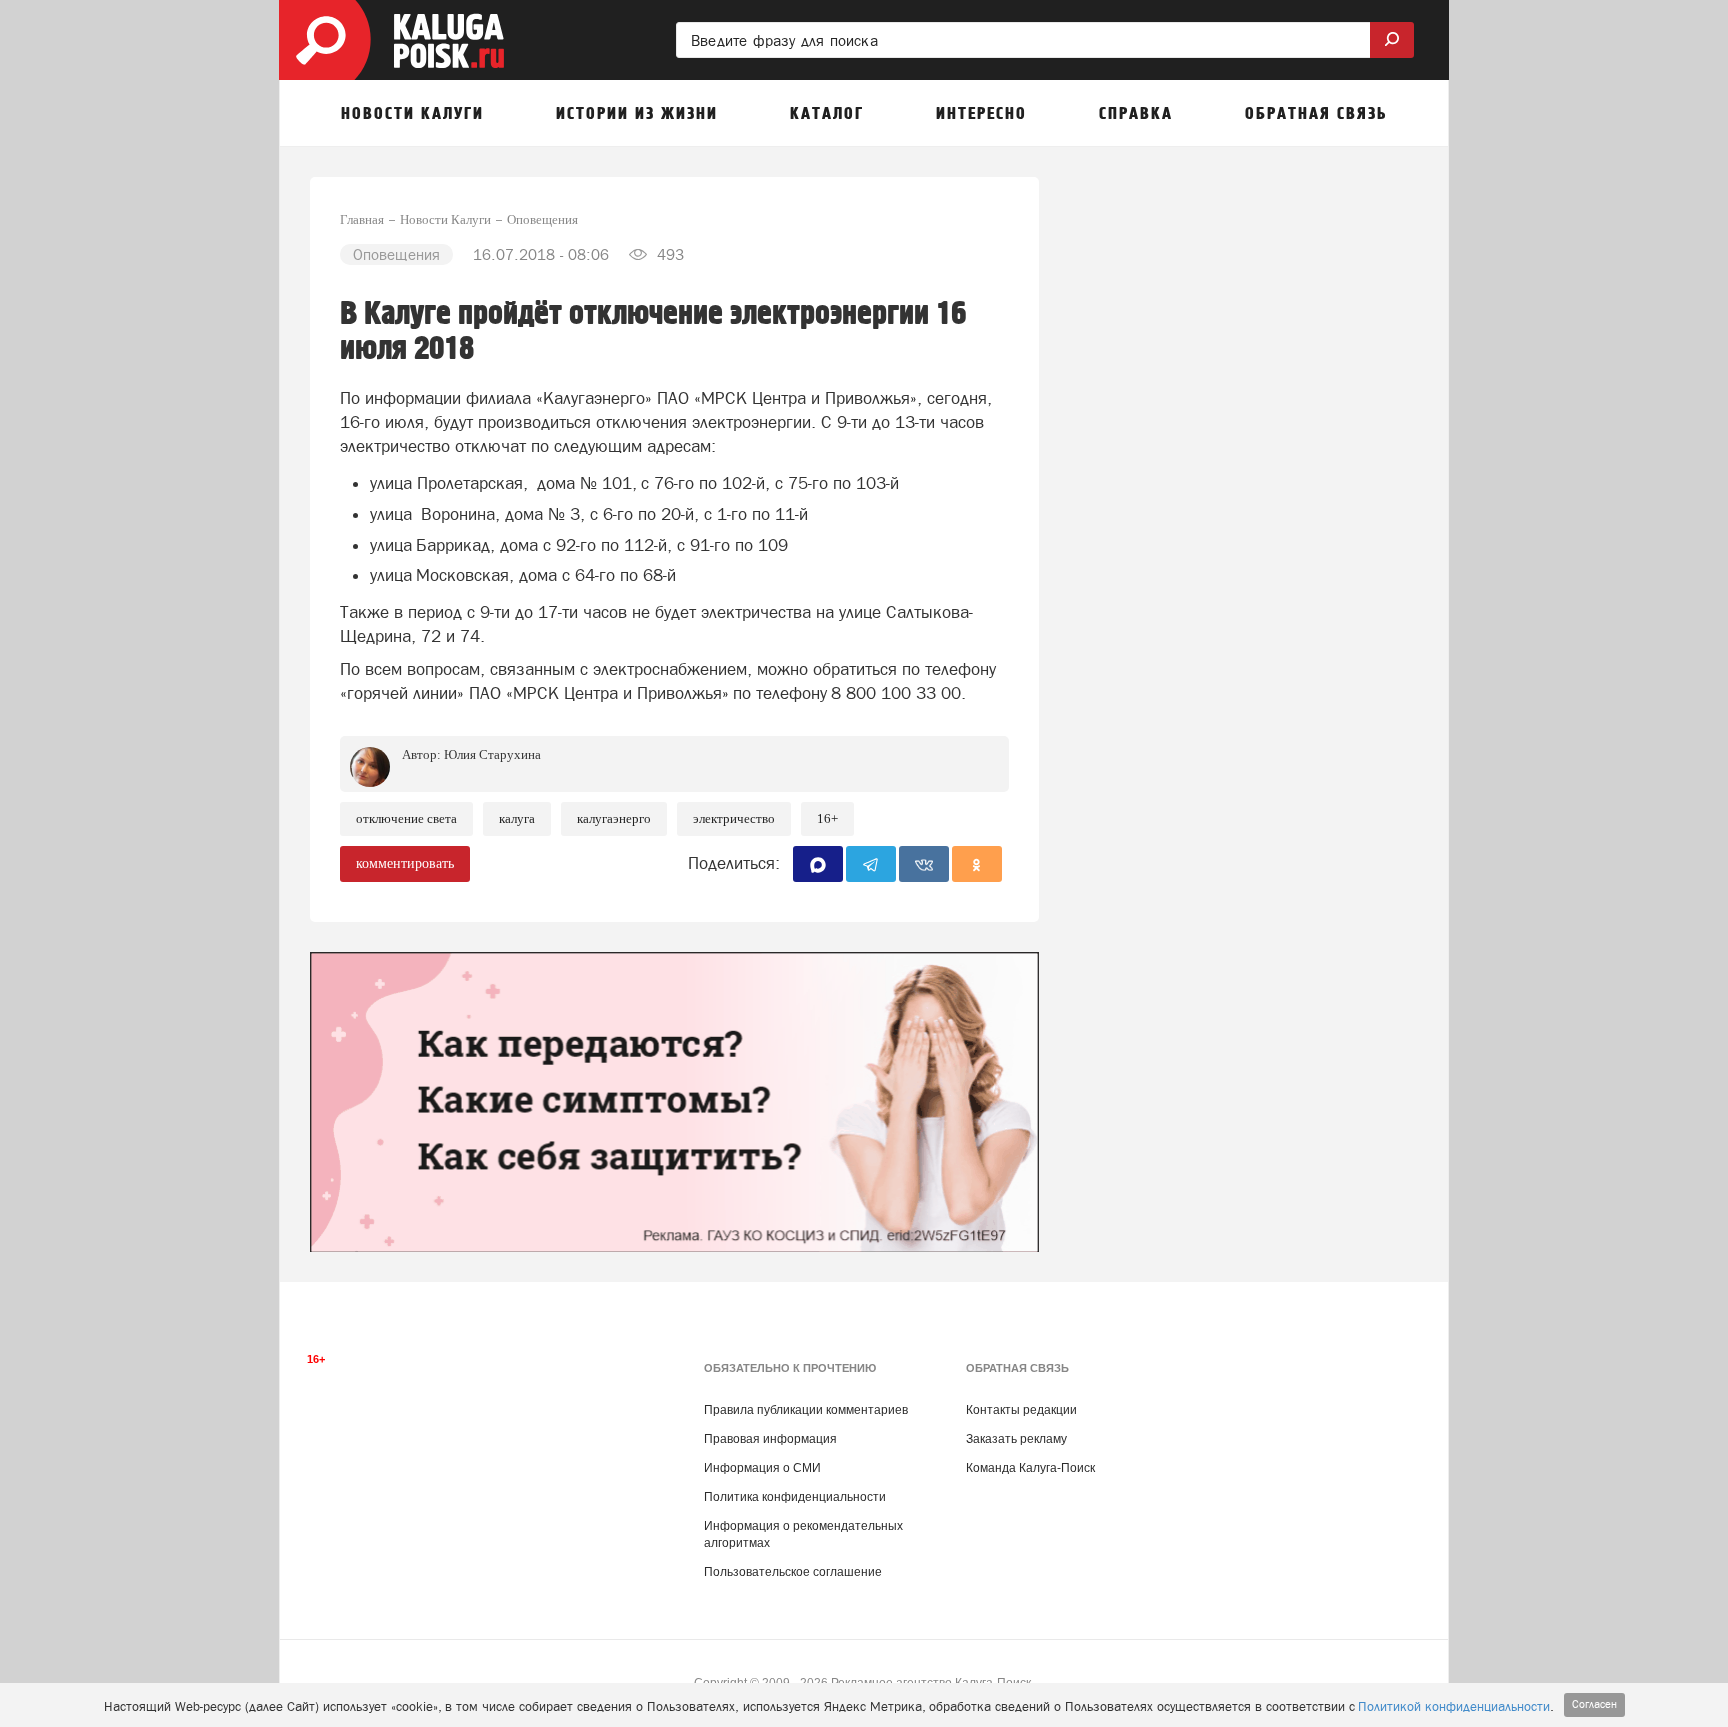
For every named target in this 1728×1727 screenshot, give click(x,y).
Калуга (517, 818)
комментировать (405, 863)
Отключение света (406, 818)
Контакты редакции (1021, 1410)
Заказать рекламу (1016, 1439)
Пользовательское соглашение (793, 1572)
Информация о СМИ (762, 1468)
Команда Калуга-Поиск (1030, 1468)
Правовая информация (770, 1439)
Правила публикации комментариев (806, 1410)
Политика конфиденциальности (795, 1497)
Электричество (734, 818)
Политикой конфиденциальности (1454, 1706)
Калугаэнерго (614, 818)
